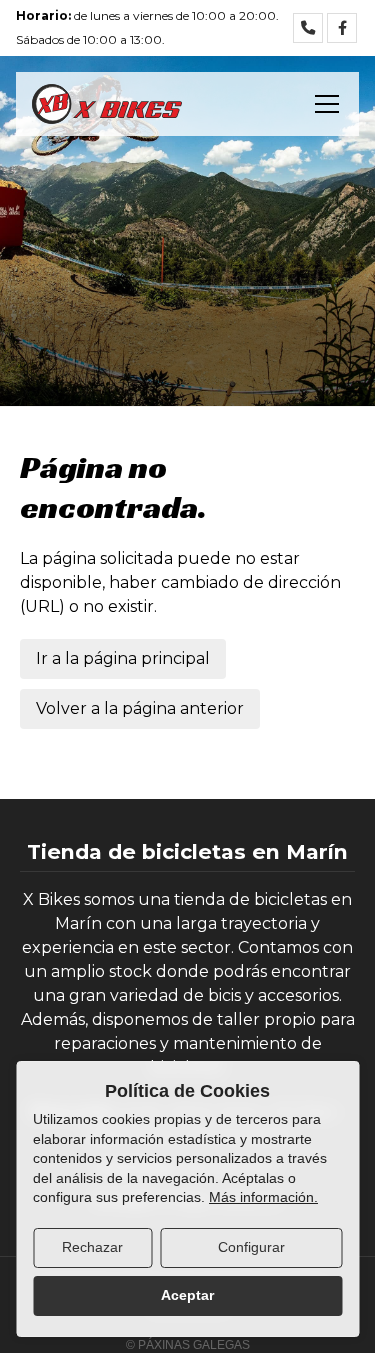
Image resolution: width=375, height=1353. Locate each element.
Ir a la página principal (123, 658)
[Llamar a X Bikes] (308, 28)
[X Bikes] (107, 104)
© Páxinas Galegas (188, 1345)
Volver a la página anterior (140, 708)
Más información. (263, 1197)
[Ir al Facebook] (342, 28)
